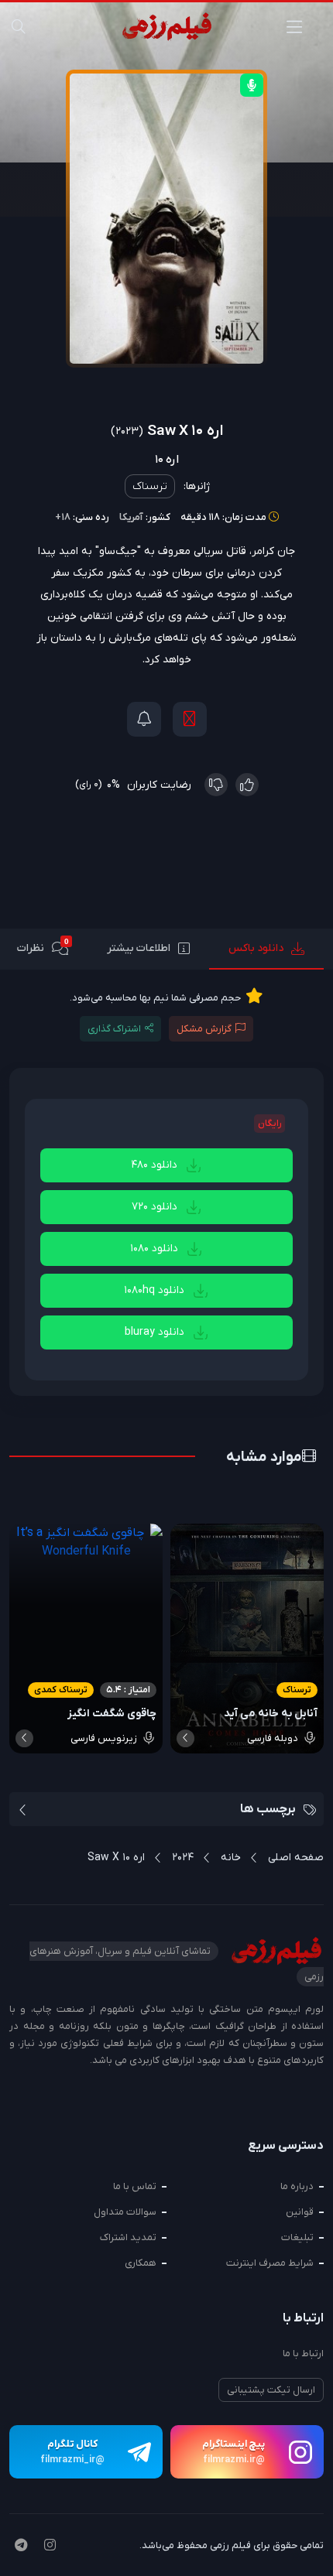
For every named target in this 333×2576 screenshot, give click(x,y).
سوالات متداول (125, 2212)
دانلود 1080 (156, 1249)
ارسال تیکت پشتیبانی (271, 2390)
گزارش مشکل (204, 1029)
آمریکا (131, 517)
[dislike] (216, 785)
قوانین (300, 2212)
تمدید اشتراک (128, 2237)
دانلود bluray (156, 1332)
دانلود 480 (156, 1165)
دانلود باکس (256, 948)
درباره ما (297, 2186)
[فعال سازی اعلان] (144, 719)
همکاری (141, 2263)
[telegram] (21, 2547)
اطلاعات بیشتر (139, 948)
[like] (247, 785)
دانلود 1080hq (156, 1290)
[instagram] (50, 2547)
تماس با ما (135, 2186)
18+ (63, 517)
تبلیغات (297, 2237)
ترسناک (150, 486)
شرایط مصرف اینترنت (270, 2263)
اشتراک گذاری (114, 1029)
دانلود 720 (156, 1207)
